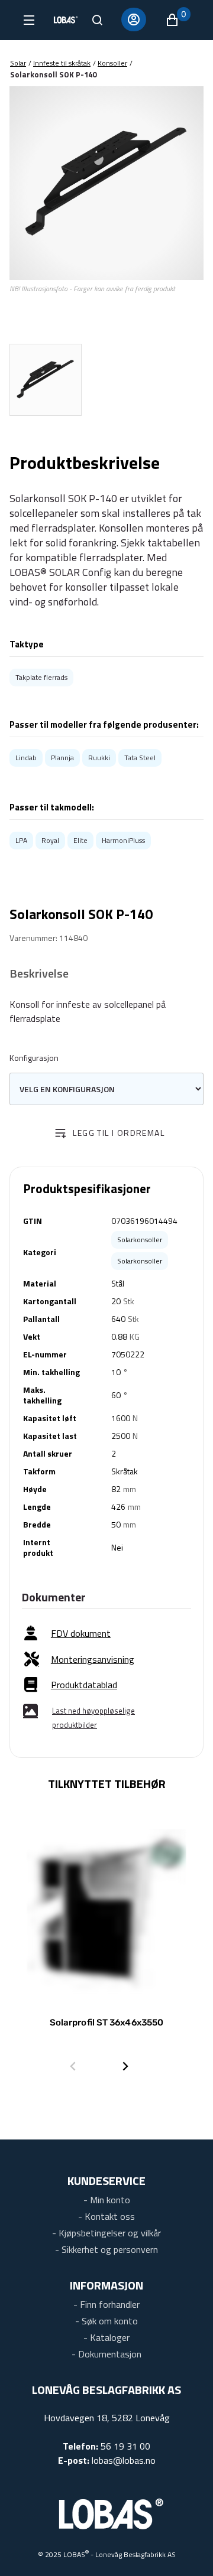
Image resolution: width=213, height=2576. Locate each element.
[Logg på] (134, 19)
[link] (67, 1634)
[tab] (46, 380)
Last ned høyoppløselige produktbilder (93, 1718)
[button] (178, 20)
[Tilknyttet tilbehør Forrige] (73, 2066)
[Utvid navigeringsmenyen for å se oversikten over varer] (28, 20)
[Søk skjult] (97, 20)
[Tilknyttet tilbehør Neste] (125, 2066)
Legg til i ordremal (119, 1133)
